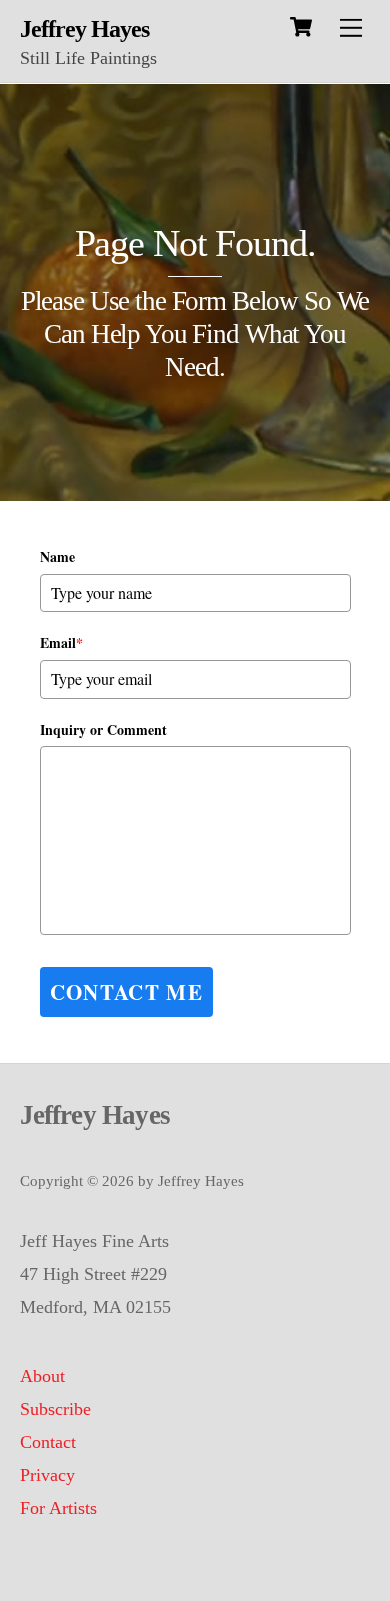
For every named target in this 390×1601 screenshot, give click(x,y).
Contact (48, 1442)
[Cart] (301, 27)
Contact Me (127, 992)
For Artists (58, 1508)
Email (61, 642)
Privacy (47, 1475)
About (42, 1376)
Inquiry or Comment (103, 729)
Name (57, 556)
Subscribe (55, 1409)
